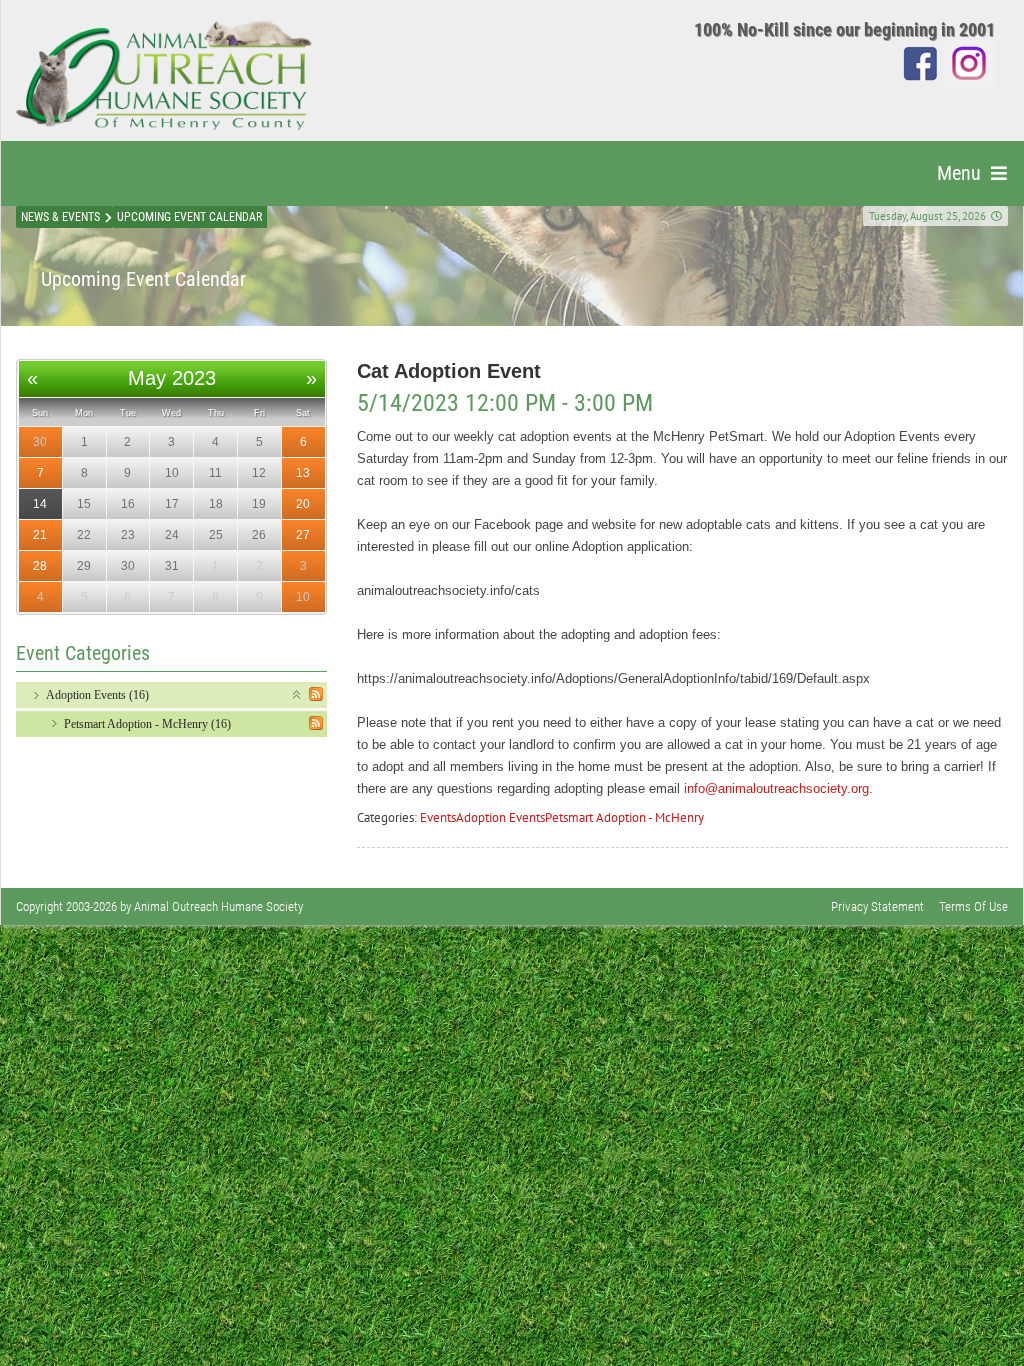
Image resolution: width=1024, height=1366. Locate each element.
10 (303, 597)
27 (303, 535)
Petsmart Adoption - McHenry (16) (147, 724)
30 (40, 442)
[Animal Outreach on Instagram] (969, 62)
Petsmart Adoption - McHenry (624, 817)
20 (303, 504)
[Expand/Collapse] (297, 693)
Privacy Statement (877, 906)
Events (438, 817)
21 (40, 535)
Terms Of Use (973, 906)
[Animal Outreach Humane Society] (164, 75)
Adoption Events (500, 817)
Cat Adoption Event (449, 371)
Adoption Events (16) (97, 695)
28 (40, 566)
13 (303, 473)
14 (40, 504)
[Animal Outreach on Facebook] (920, 62)
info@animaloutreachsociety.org (776, 788)
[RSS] (316, 694)
